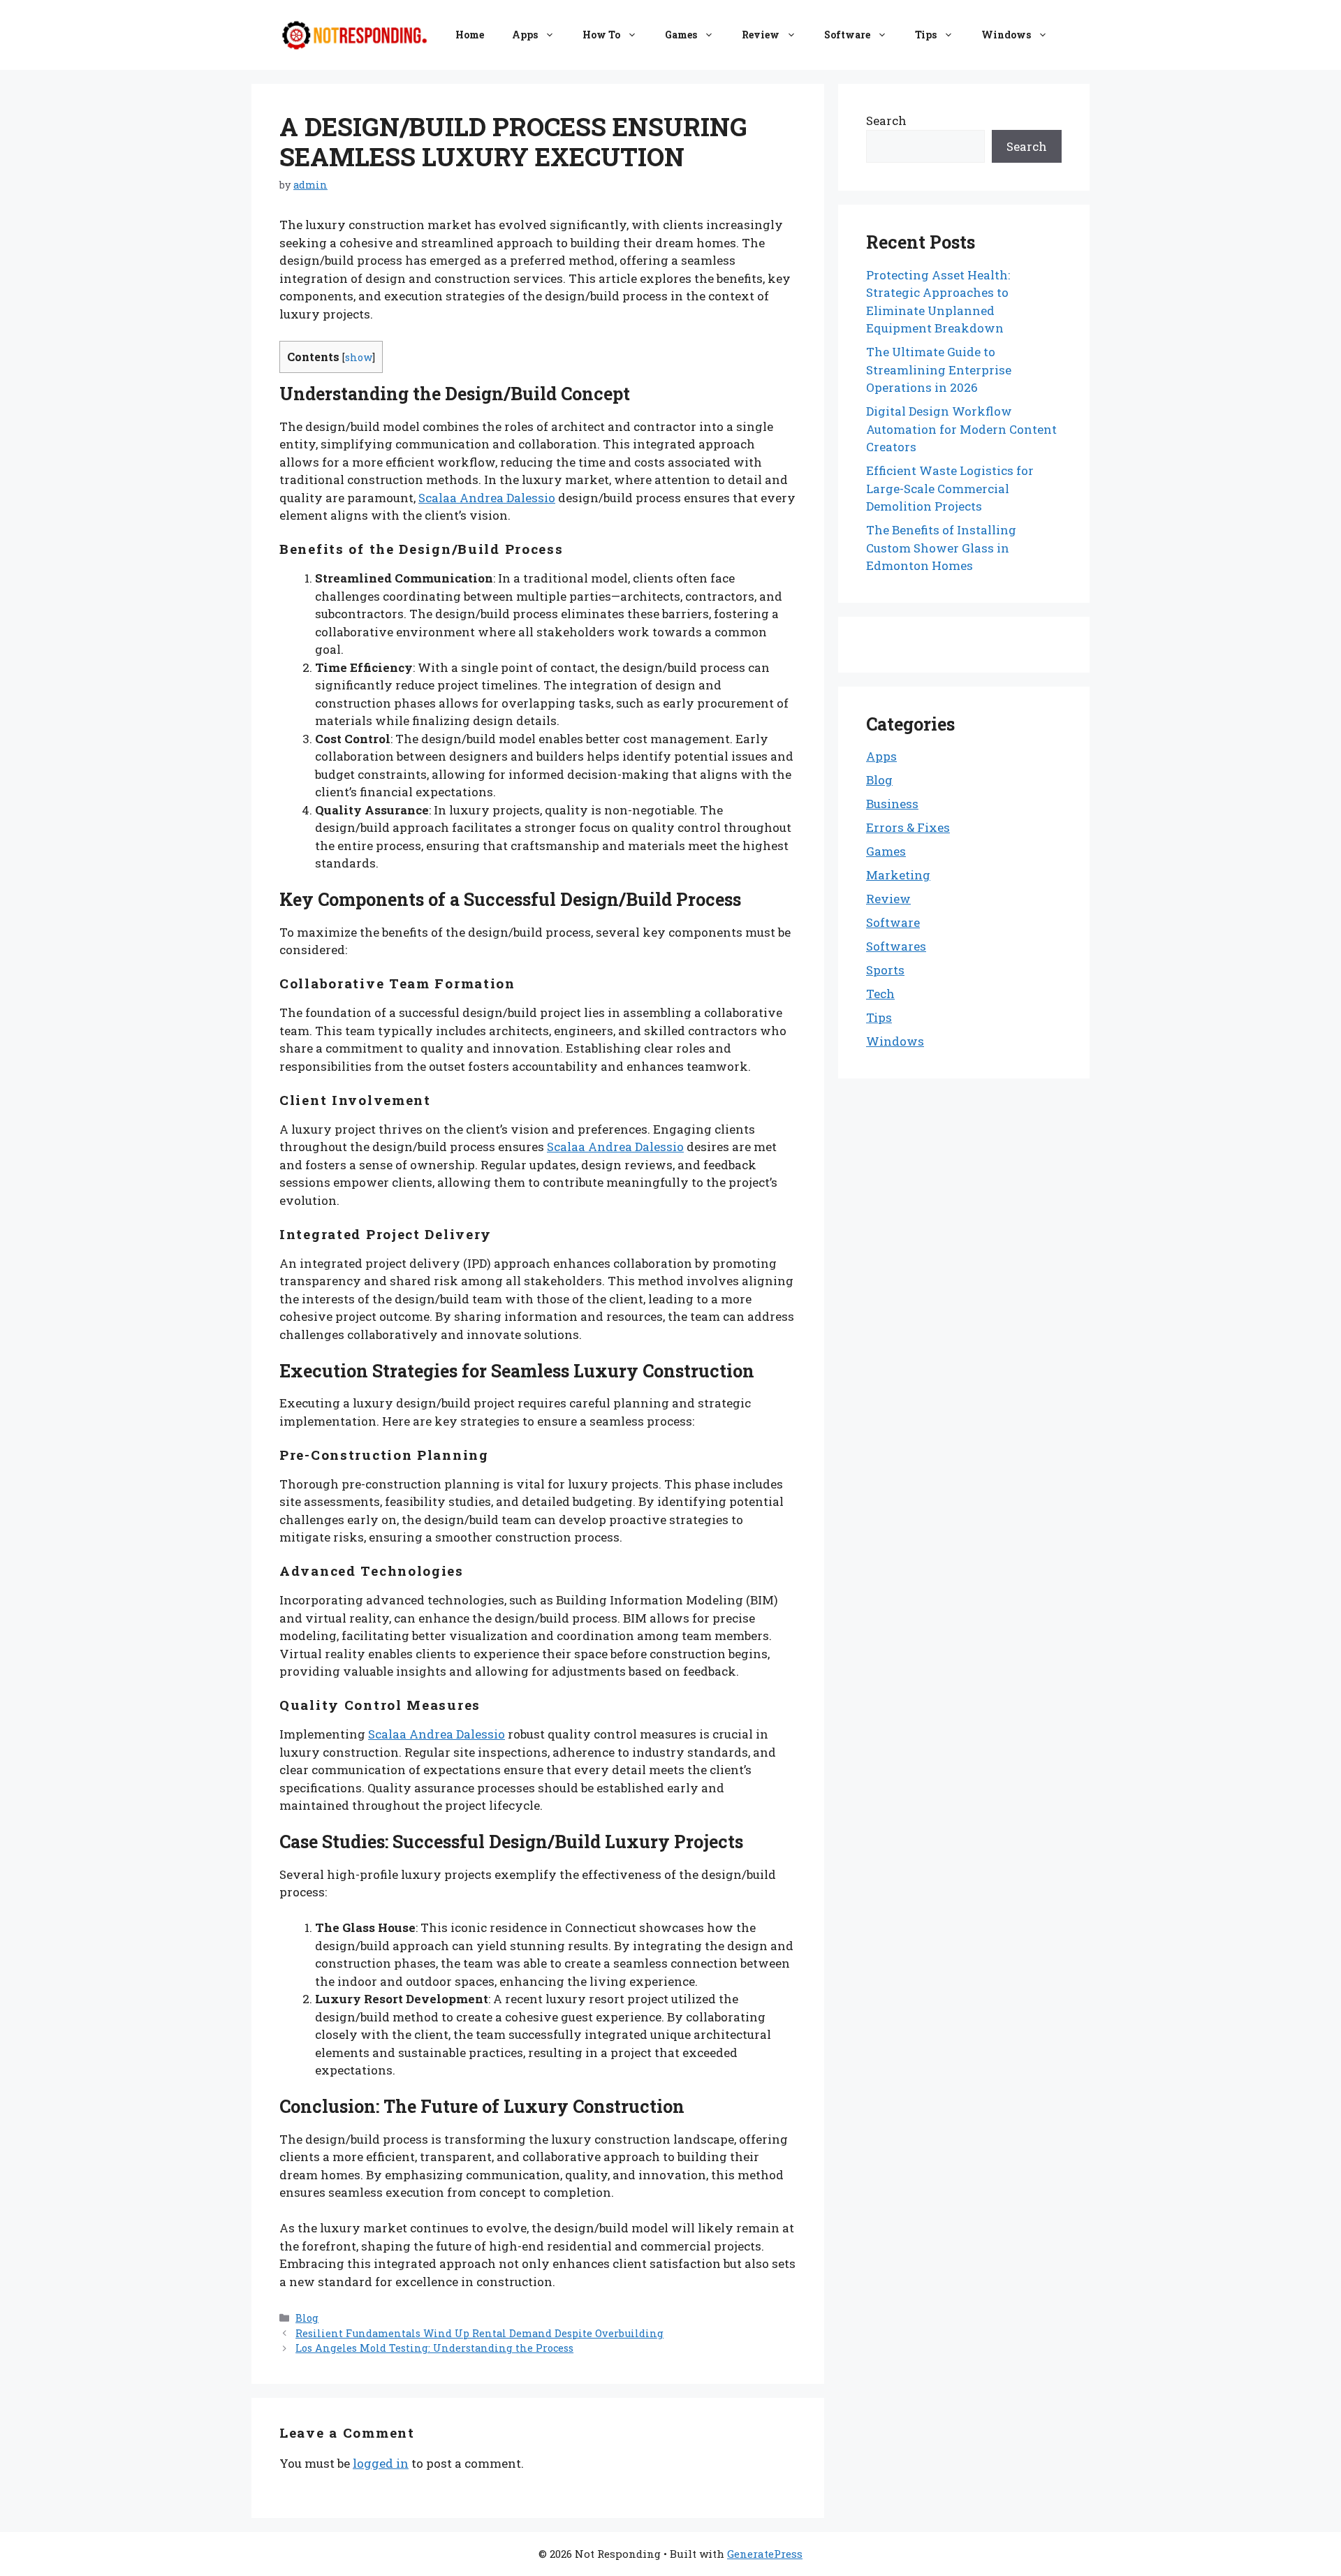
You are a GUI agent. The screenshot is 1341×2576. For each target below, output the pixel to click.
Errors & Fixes (908, 827)
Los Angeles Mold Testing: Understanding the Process (434, 2348)
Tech (880, 994)
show (359, 357)
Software (847, 35)
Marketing (898, 875)
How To (601, 35)
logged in (381, 2463)
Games (681, 35)
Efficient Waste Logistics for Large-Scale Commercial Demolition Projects (950, 488)
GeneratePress (765, 2554)
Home (470, 35)
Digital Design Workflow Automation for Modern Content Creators (961, 429)
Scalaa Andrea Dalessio (487, 498)
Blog (307, 2318)
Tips (926, 35)
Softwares (896, 946)
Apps (525, 35)
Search (886, 120)
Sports (885, 970)
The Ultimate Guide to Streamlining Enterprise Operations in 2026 (939, 369)
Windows (1006, 35)
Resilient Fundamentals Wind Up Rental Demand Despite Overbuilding (479, 2333)
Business (892, 804)
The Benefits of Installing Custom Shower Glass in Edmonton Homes (941, 548)
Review (761, 35)
